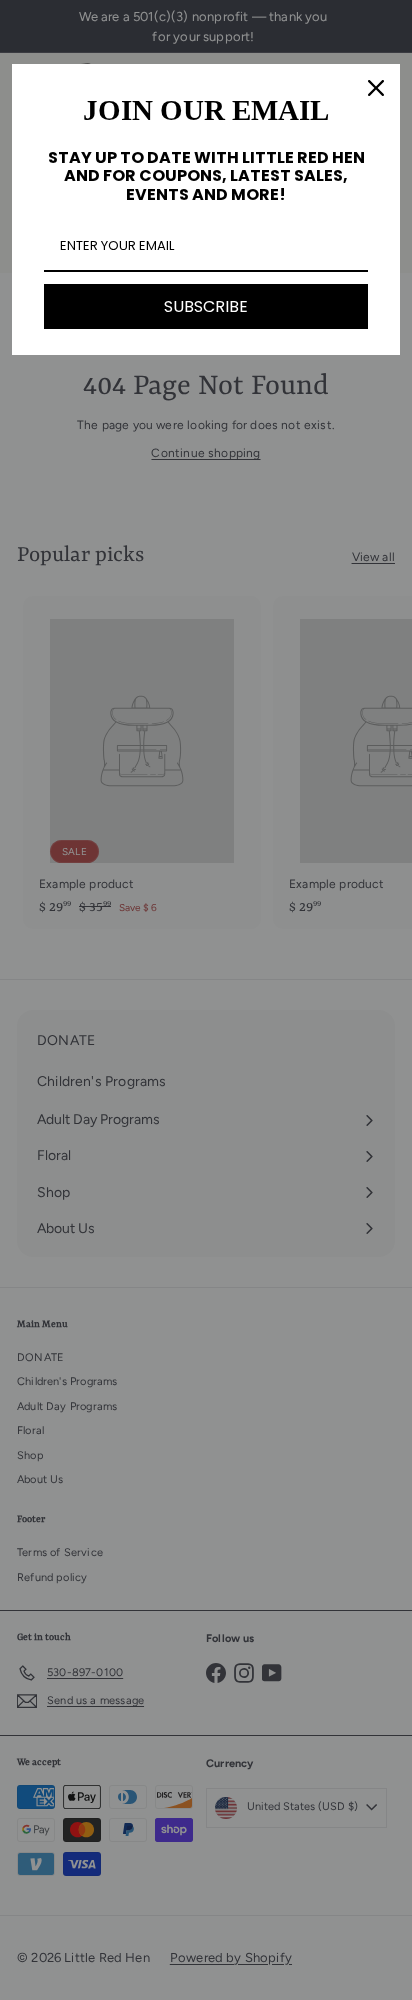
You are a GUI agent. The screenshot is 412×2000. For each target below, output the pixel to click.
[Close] (376, 88)
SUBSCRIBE (206, 306)
